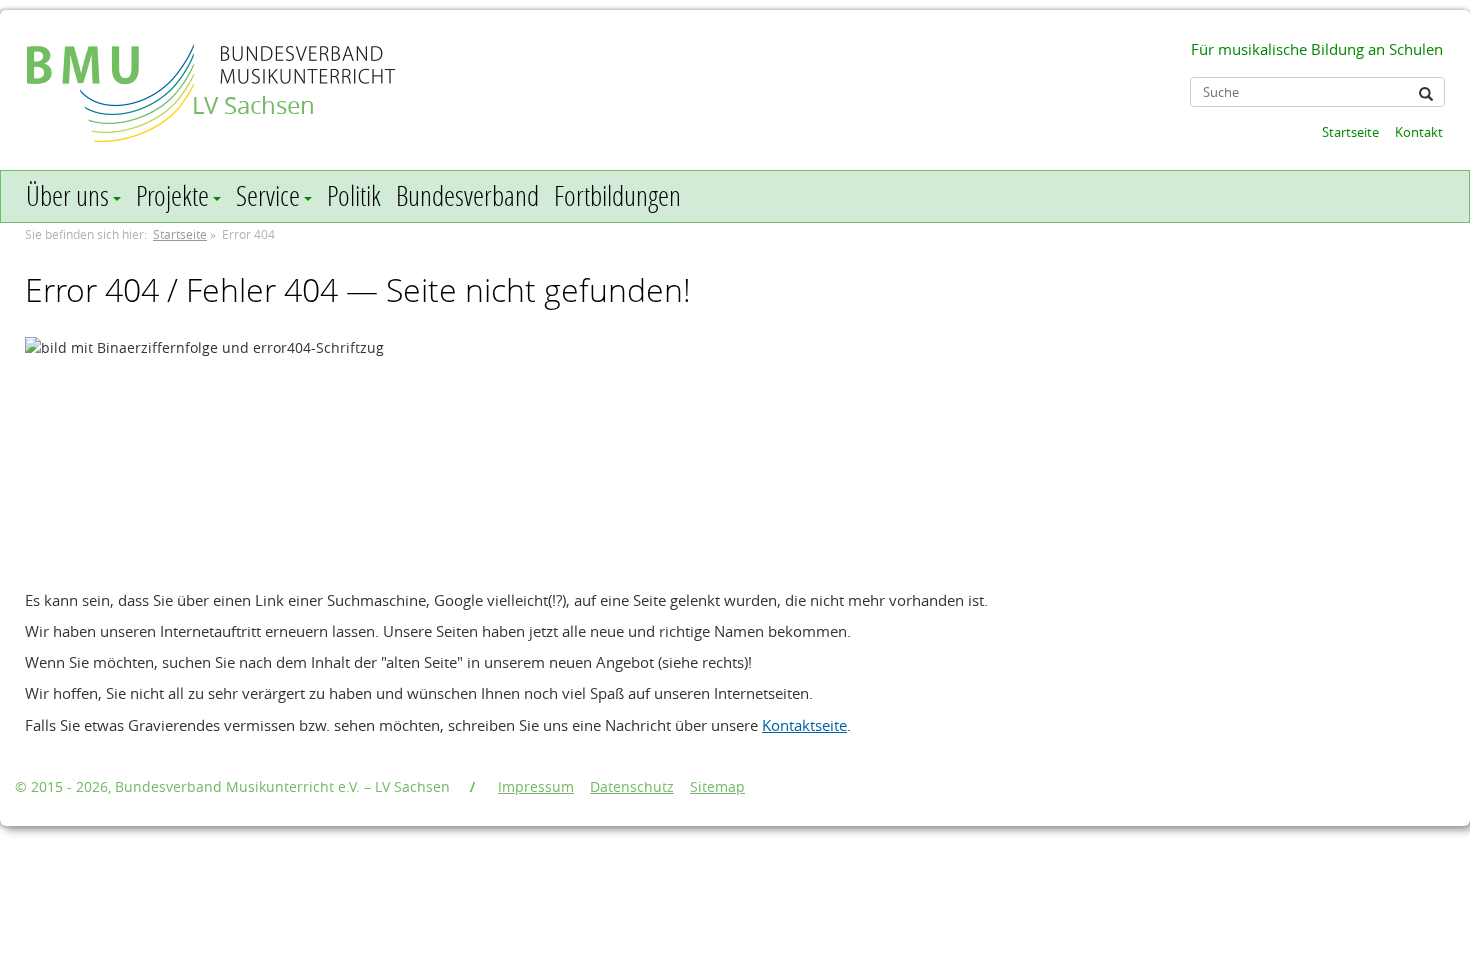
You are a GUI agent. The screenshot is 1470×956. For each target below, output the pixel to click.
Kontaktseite (804, 725)
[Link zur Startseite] (112, 73)
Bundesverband (467, 195)
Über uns (67, 195)
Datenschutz (632, 786)
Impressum (536, 786)
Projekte (172, 195)
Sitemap (717, 786)
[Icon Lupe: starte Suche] (1426, 94)
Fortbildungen (617, 195)
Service (268, 195)
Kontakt (1419, 132)
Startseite (1350, 132)
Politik (354, 195)
